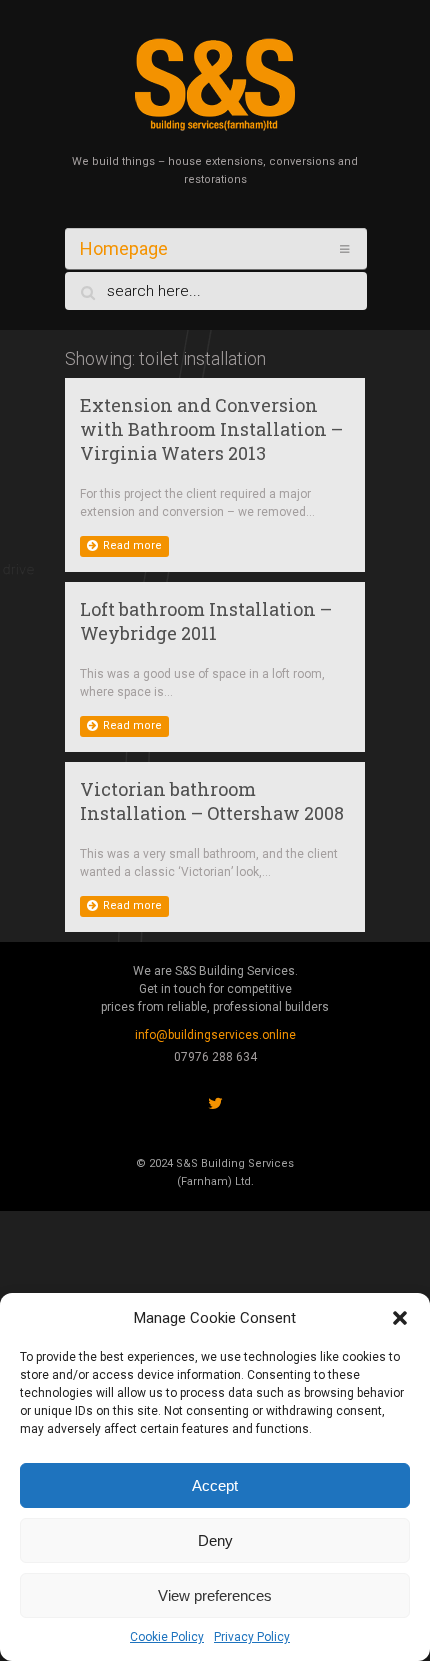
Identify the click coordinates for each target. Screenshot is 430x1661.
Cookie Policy (167, 1637)
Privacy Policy (252, 1637)
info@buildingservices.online (215, 1035)
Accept (215, 1485)
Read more (132, 545)
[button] (400, 1318)
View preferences (215, 1595)
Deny (215, 1540)
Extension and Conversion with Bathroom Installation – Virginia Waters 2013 (211, 429)
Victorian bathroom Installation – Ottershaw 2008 (212, 801)
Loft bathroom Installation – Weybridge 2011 (206, 621)
